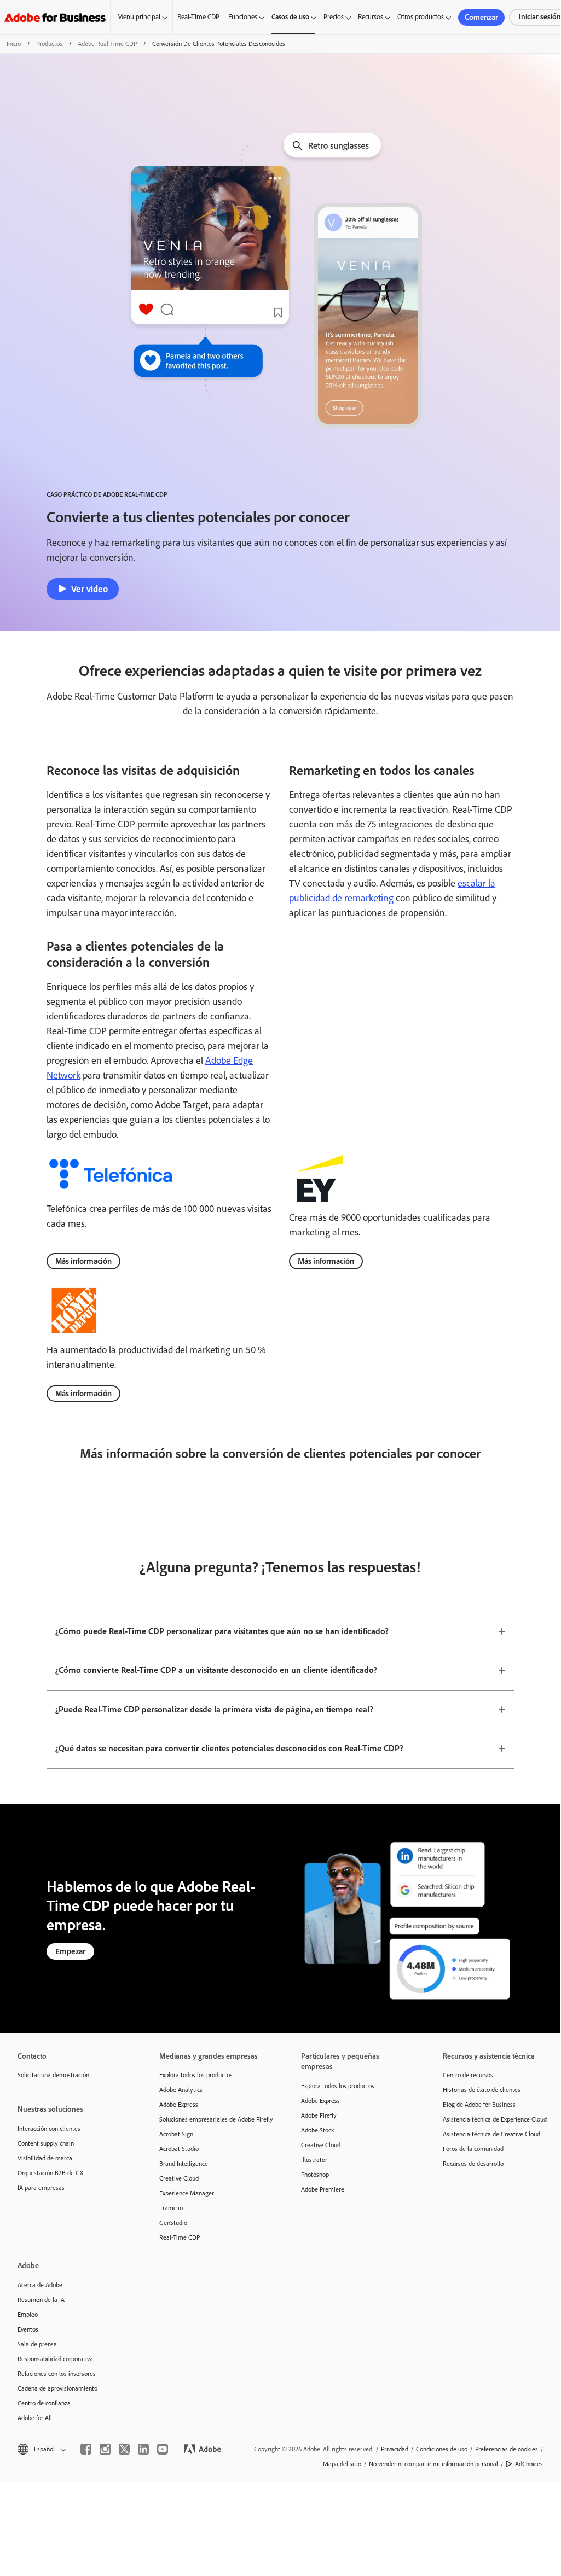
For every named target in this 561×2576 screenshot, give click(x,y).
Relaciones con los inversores (57, 2374)
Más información (83, 1261)
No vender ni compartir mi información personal (433, 2464)
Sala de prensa (37, 2344)
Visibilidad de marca (45, 2158)
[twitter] (124, 2449)
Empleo (28, 2315)
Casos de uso (290, 17)
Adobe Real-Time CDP (107, 44)
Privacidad (395, 2449)
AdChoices (529, 2464)
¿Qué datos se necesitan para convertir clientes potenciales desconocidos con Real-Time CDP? (229, 1748)
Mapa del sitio (342, 2464)
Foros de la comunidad (473, 2149)
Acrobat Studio (179, 2149)
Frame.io (171, 2208)
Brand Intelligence (184, 2164)
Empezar (70, 1951)
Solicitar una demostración (53, 2075)
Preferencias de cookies (507, 2449)
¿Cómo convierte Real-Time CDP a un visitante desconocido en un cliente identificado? (216, 1670)
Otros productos (421, 17)
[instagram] (105, 2449)
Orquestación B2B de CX (50, 2173)
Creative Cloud (179, 2178)
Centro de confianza (44, 2403)
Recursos (371, 17)
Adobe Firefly (319, 2115)
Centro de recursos (468, 2075)
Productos (49, 44)
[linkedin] (143, 2449)
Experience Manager (187, 2193)
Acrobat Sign (176, 2134)
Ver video (89, 589)
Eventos (28, 2329)
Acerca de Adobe (40, 2285)
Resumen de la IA (41, 2300)
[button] (41, 2449)
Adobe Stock (318, 2130)
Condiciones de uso (442, 2449)
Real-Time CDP (198, 17)
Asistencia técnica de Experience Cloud (495, 2119)
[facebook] (86, 2449)
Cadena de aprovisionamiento (57, 2388)
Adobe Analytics (181, 2090)
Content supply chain (46, 2143)
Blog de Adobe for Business (479, 2105)
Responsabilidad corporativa (55, 2359)
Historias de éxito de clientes (482, 2090)
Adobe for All (35, 2418)
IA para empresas (41, 2188)
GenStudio (173, 2223)
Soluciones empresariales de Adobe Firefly (214, 2119)
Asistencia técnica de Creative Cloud (491, 2134)
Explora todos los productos (196, 2075)
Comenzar (481, 17)
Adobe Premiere (323, 2189)
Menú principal (139, 17)
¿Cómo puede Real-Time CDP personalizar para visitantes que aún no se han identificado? (222, 1631)
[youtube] (163, 2449)
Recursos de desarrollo (473, 2164)
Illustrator (314, 2160)
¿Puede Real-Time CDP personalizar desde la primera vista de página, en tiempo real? (214, 1709)
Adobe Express (179, 2105)
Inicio (14, 44)
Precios (334, 17)
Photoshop (315, 2175)
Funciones (243, 17)
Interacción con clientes (49, 2129)
